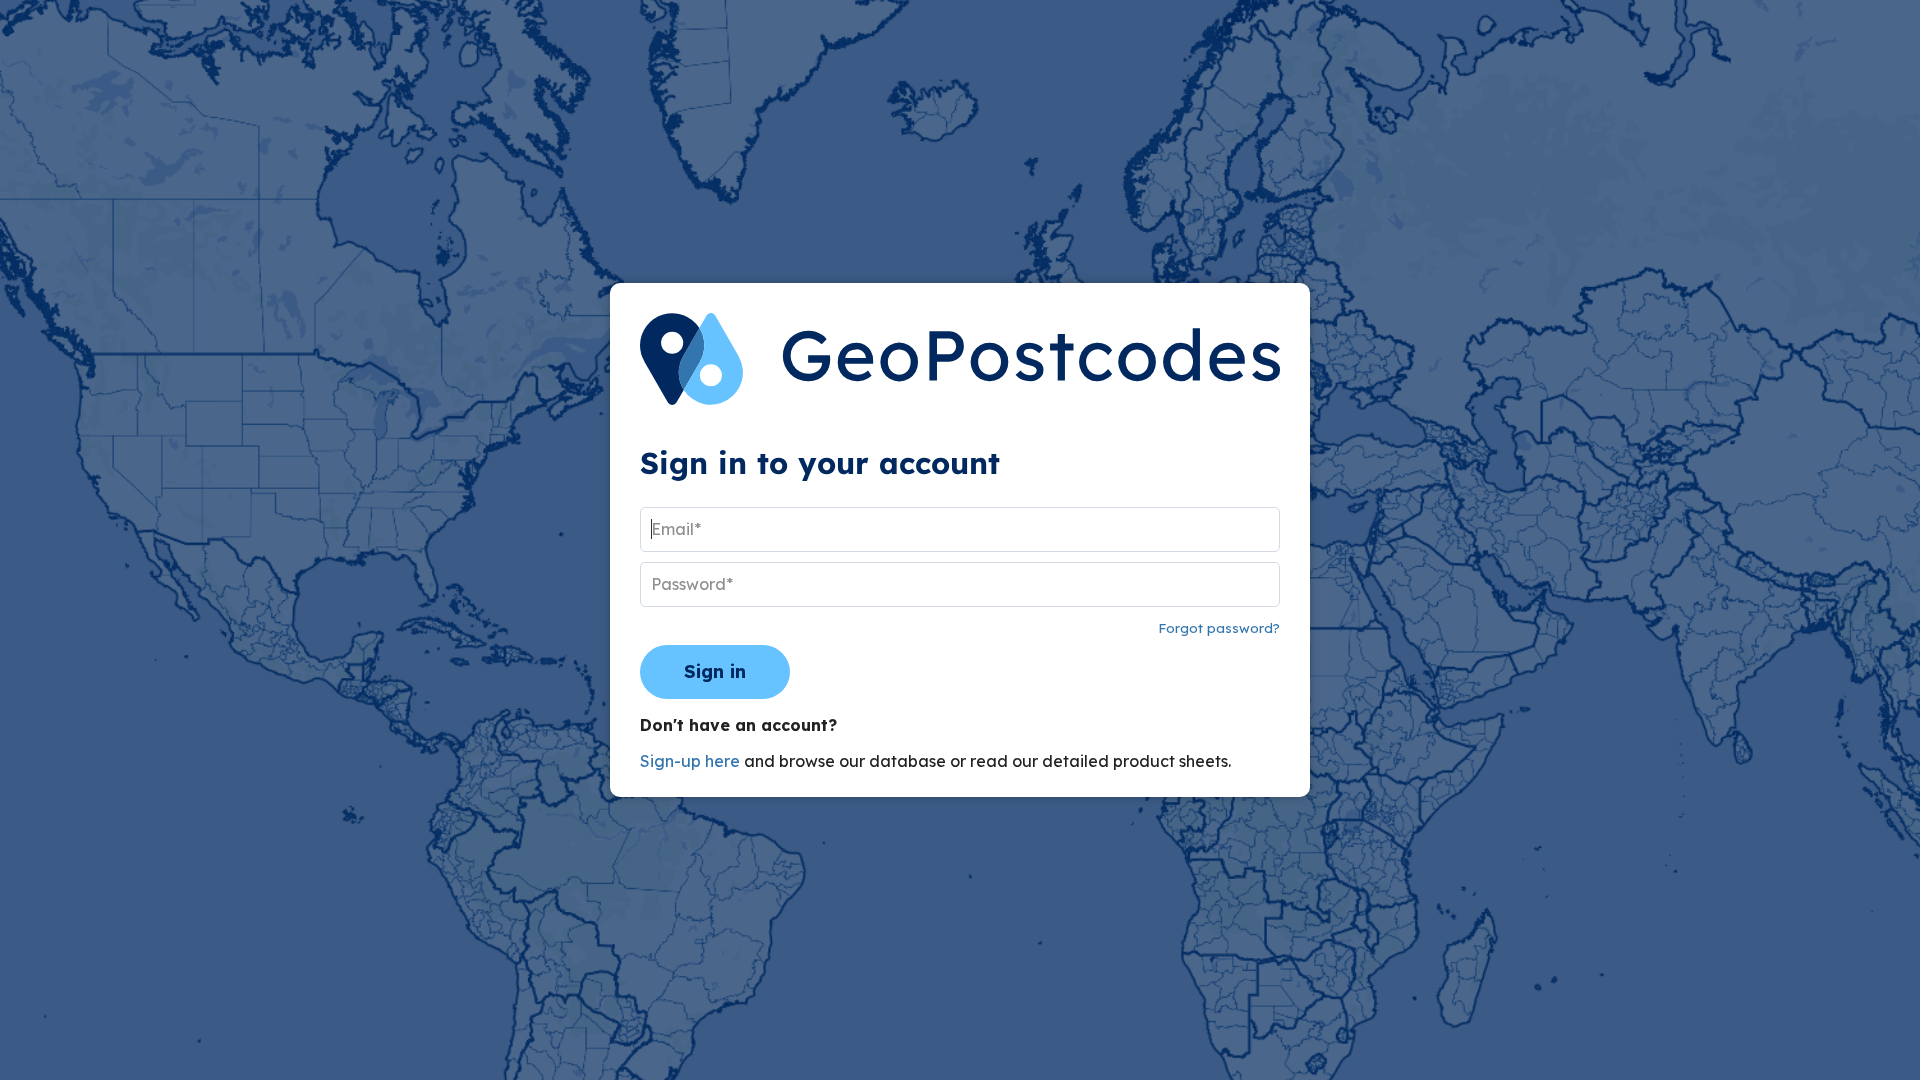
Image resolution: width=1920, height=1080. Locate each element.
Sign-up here (690, 761)
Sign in (715, 671)
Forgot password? (1219, 628)
